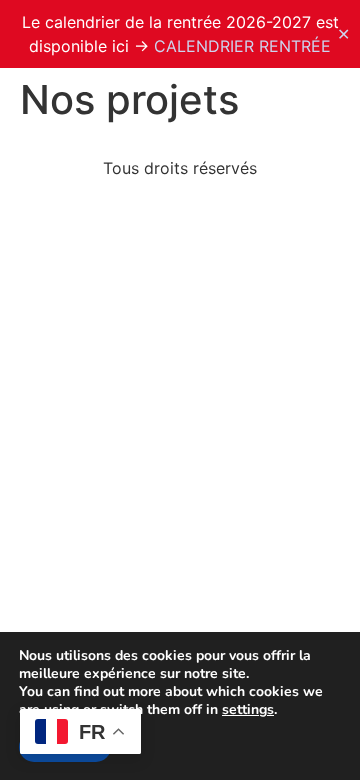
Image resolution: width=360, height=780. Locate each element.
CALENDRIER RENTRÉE (242, 46)
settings (248, 710)
